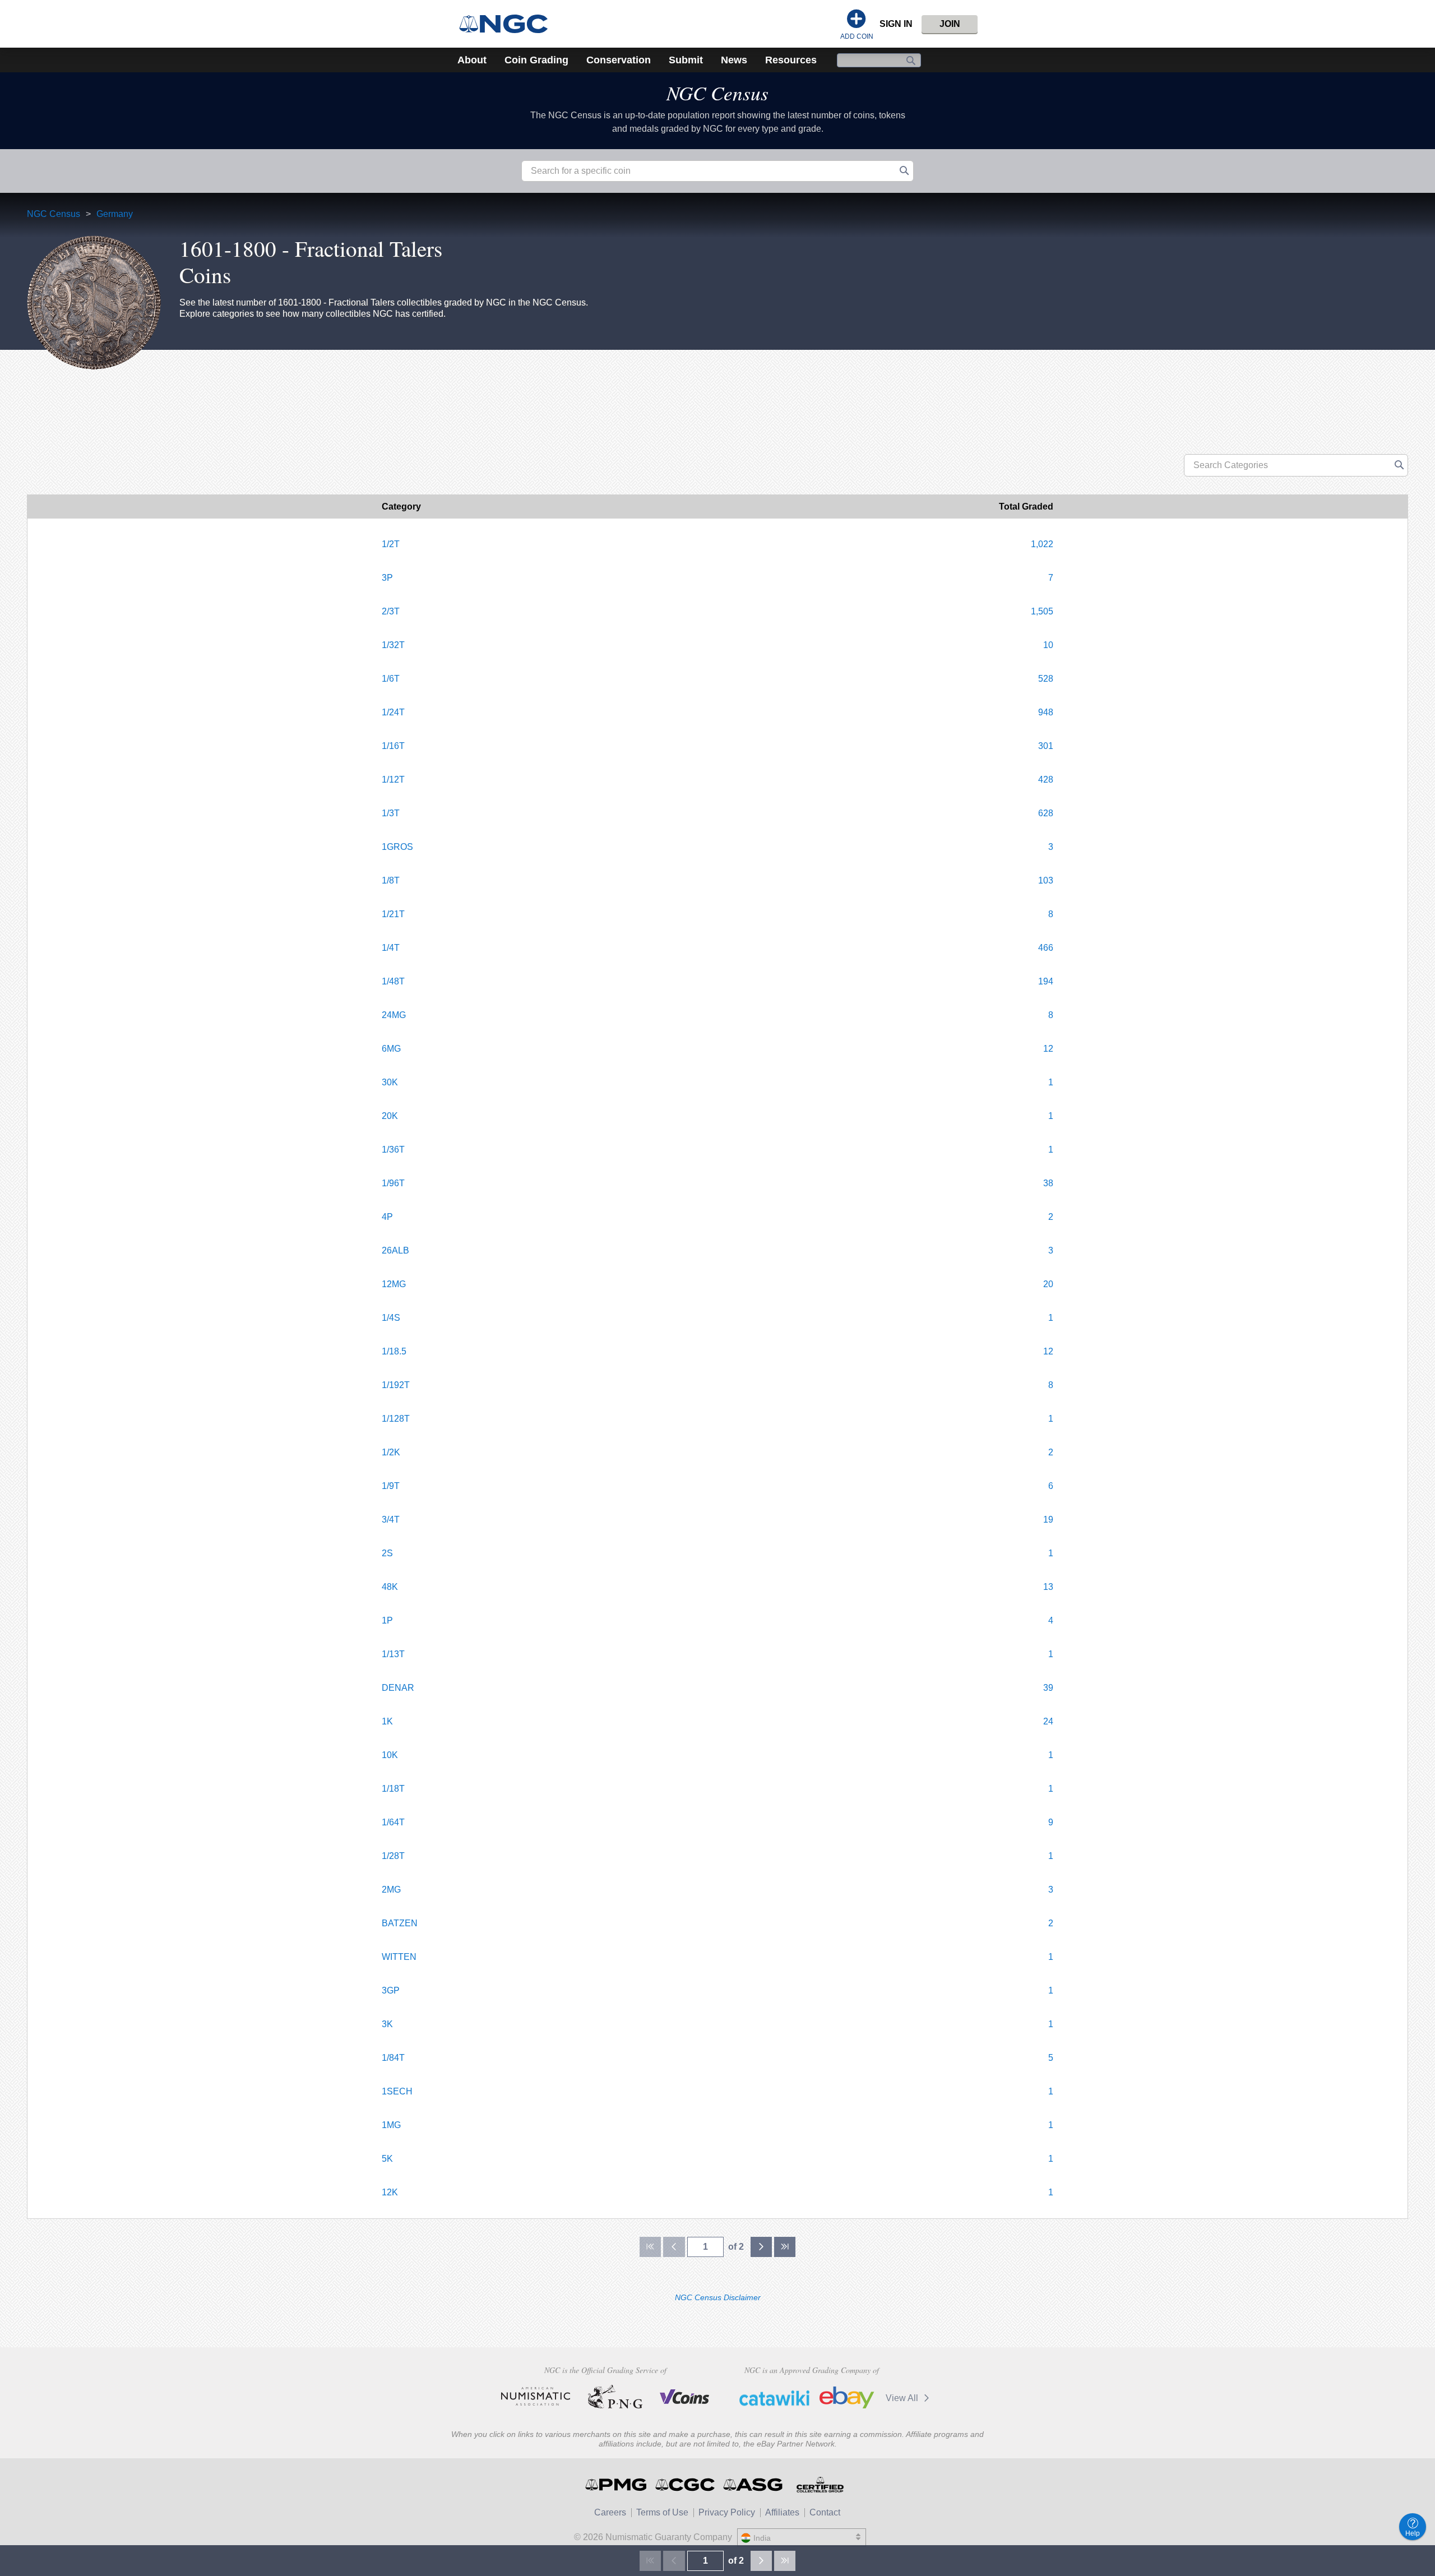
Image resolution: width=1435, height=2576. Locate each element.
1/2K (391, 1452)
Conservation (619, 60)
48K (390, 1587)
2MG (391, 1890)
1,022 (1042, 544)
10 (1048, 645)
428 (1046, 780)
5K (387, 2159)
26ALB (395, 1250)
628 (1046, 813)
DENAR (398, 1688)
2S (387, 1553)
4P (387, 1217)
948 (1046, 712)
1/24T (393, 712)
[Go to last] (785, 2247)
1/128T (396, 1419)
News (734, 60)
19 (1048, 1520)
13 (1048, 1587)
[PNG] (615, 2397)
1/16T (393, 746)
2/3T (391, 611)
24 (1048, 1721)
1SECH (397, 2091)
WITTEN (399, 1957)
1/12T (393, 780)
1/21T (393, 914)
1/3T (391, 813)
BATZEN (400, 1923)
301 (1046, 746)
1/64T (393, 1822)
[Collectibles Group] (820, 2485)
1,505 (1042, 611)
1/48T (393, 981)
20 (1048, 1284)
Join (950, 24)
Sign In (896, 24)
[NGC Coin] (508, 24)
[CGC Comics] (686, 2485)
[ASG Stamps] (754, 2485)
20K (390, 1116)
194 (1046, 981)
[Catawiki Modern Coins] (774, 2398)
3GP (391, 1990)
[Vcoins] (685, 2397)
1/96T (393, 1183)
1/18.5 (394, 1351)
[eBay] (847, 2398)
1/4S (391, 1318)
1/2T (391, 544)
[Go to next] (761, 2247)
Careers (610, 2512)
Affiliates (782, 2512)
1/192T (396, 1385)
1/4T (391, 948)
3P (387, 578)
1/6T (391, 679)
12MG (394, 1284)
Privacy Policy (727, 2512)
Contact (825, 2512)
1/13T (393, 1654)
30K (390, 1082)
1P (387, 1620)
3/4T (391, 1520)
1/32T (393, 645)
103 (1046, 880)
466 (1046, 948)
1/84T (393, 2058)
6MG (391, 1049)
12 (1048, 1049)
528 (1046, 679)
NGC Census (717, 93)
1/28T (393, 1856)
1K (387, 1721)
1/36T (393, 1150)
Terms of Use (662, 2512)
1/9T (391, 1486)
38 (1048, 1183)
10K (390, 1755)
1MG (391, 2125)
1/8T (391, 880)
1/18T (393, 1789)
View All (903, 2398)
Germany (115, 214)
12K (390, 2192)
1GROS (397, 847)
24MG (394, 1015)
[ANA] (536, 2397)
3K (387, 2024)
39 (1048, 1688)
